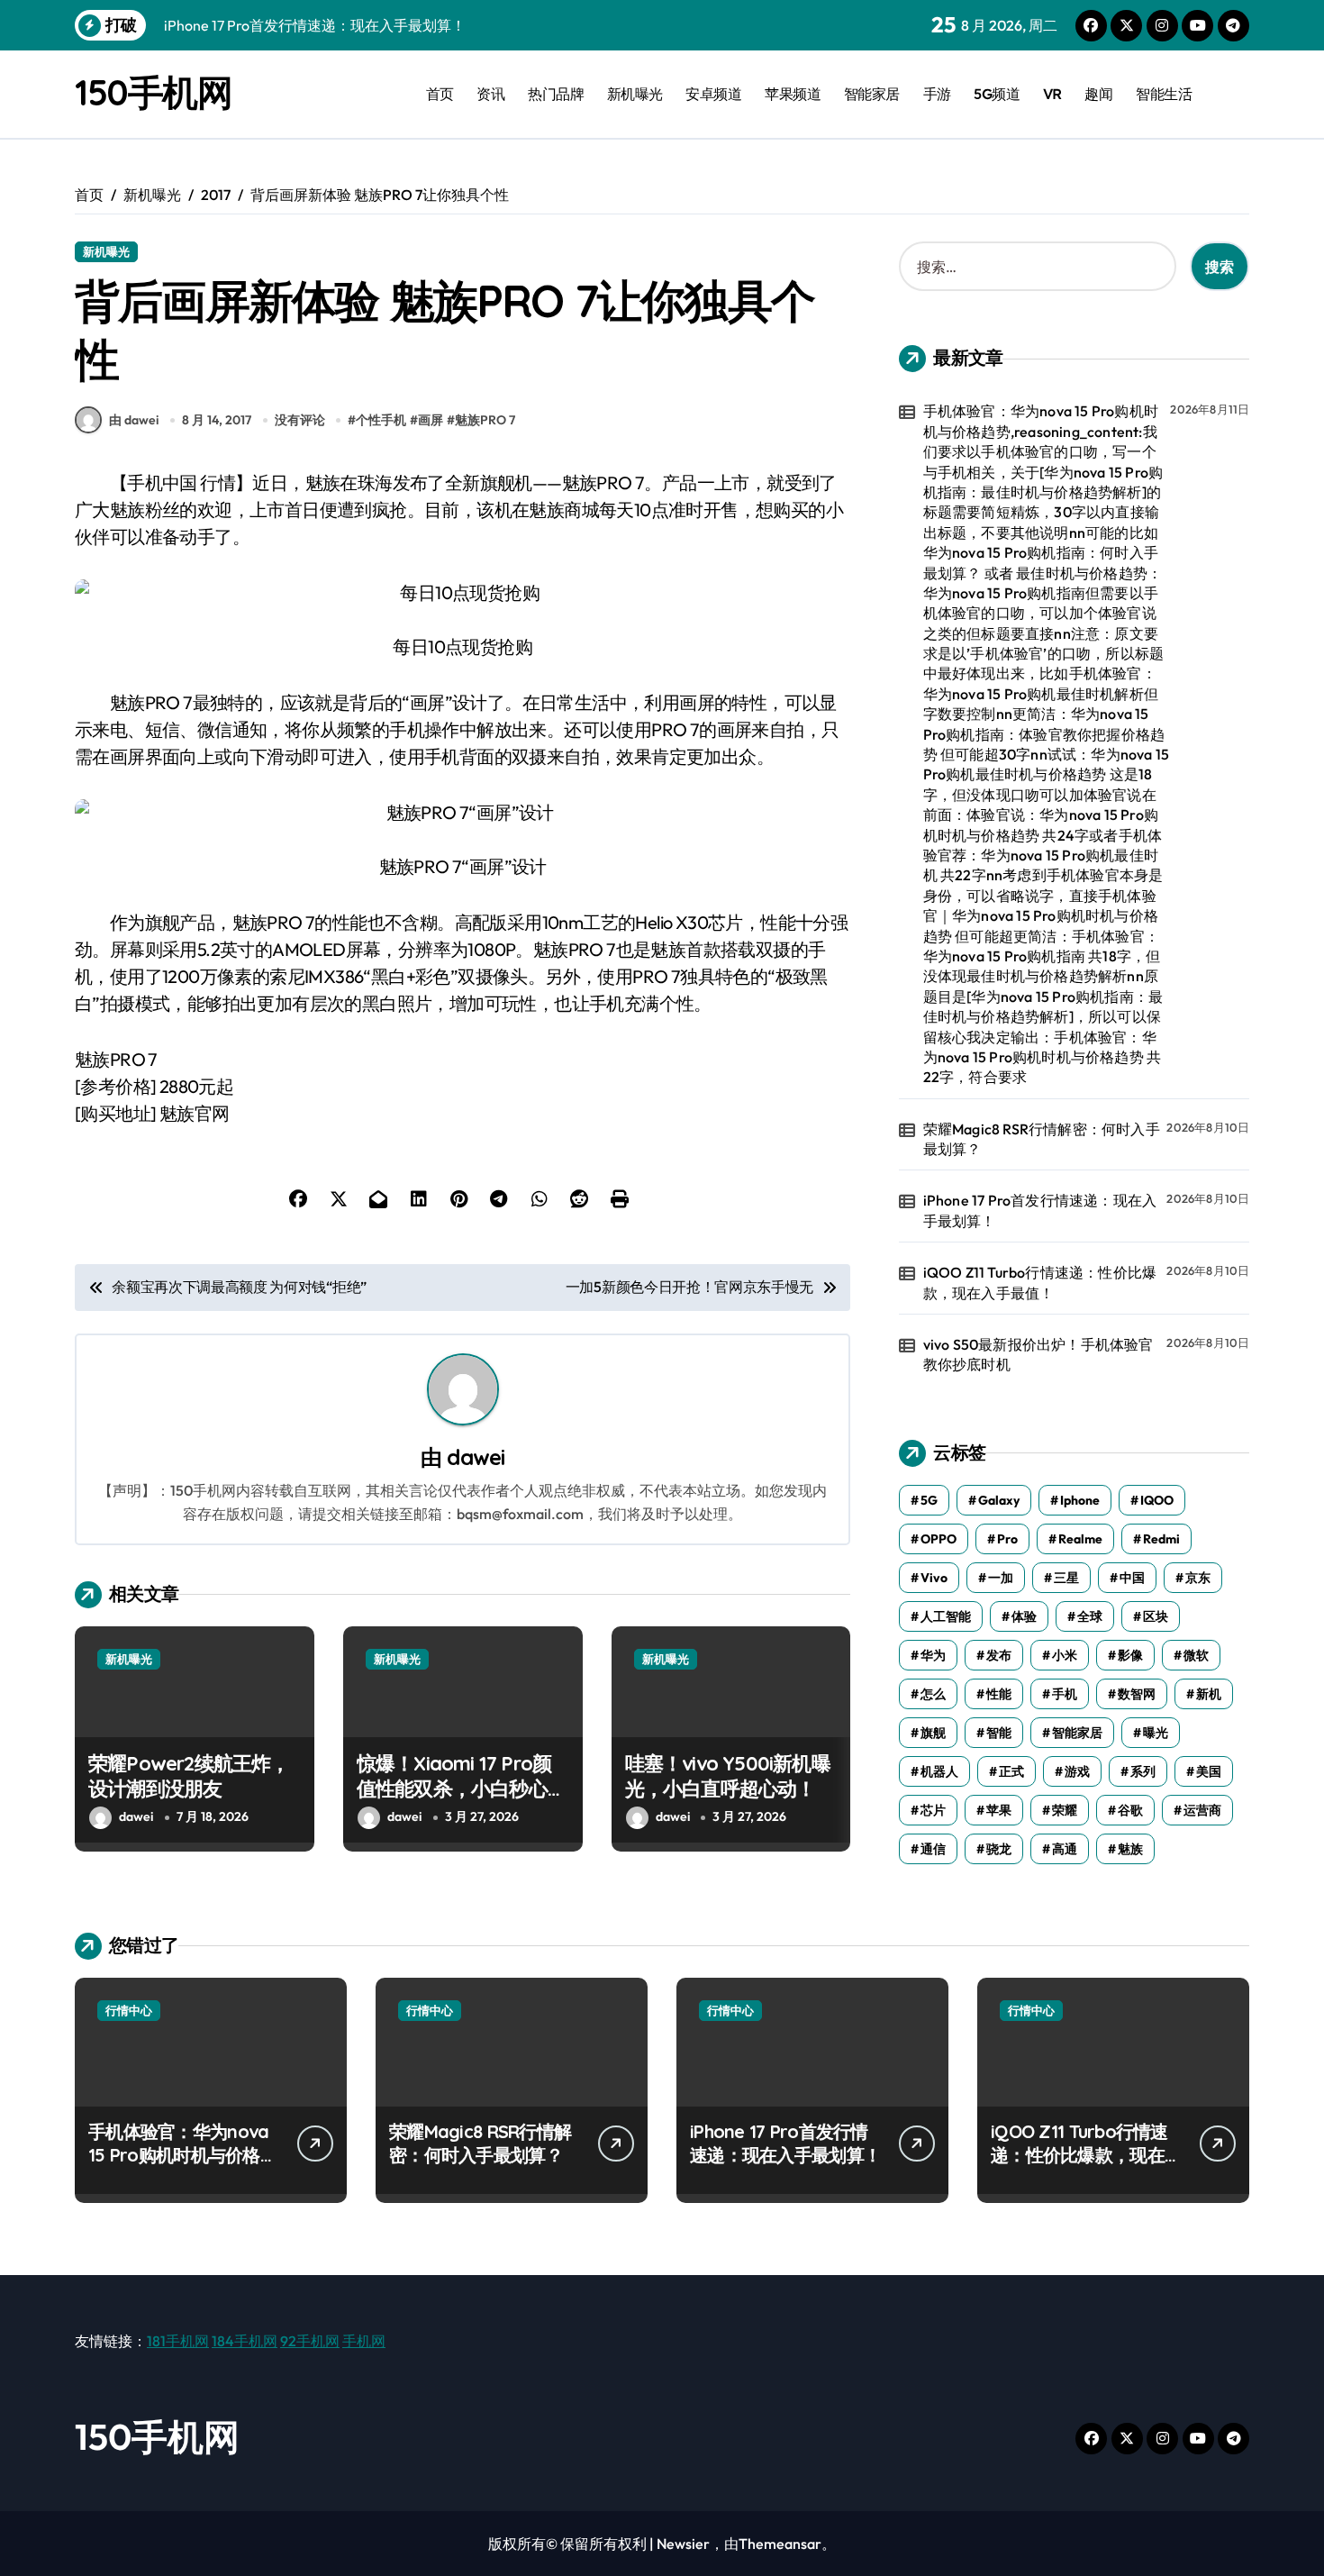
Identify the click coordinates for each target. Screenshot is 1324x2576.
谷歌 (1130, 1810)
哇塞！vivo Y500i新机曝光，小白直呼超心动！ (728, 1776)
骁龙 (999, 1849)
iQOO (1157, 1500)
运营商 (1202, 1810)
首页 (440, 94)
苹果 (999, 1810)
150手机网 (153, 92)
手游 (937, 94)
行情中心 (129, 2010)
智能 (999, 1733)
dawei (476, 1457)
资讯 (490, 94)
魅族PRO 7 (485, 420)
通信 (933, 1849)
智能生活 (1164, 94)
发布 (999, 1655)
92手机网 (310, 2341)
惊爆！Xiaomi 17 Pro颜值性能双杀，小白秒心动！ (454, 1789)
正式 (1011, 1771)
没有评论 (300, 420)
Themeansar (780, 2544)
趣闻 (1098, 94)
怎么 (933, 1694)
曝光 (1156, 1733)
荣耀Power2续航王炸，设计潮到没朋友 (189, 1776)
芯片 (933, 1810)
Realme (1080, 1539)
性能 (999, 1694)
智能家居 (872, 94)
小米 (1065, 1655)
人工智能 (946, 1616)
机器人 (939, 1771)
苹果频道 (793, 94)
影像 (1130, 1655)
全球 (1090, 1616)
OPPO (939, 1539)
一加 (1001, 1578)
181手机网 (178, 2341)
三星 (1066, 1578)
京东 (1198, 1578)
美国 (1209, 1771)
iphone (1080, 1500)
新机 (1209, 1694)
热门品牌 (556, 94)
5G (929, 1500)
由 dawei (134, 420)
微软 (1196, 1655)
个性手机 (381, 420)
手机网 (364, 2341)
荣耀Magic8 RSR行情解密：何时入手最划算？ (1042, 1139)
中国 (1132, 1578)
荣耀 (1065, 1810)
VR (1052, 94)
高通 (1065, 1849)
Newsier (683, 2544)
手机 (1065, 1694)
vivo (934, 1578)
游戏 (1077, 1771)
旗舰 (933, 1733)
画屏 (431, 420)
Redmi (1161, 1539)
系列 (1143, 1771)
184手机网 (245, 2341)
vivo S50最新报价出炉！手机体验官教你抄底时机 (1038, 1354)
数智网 (1137, 1694)
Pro (1007, 1539)
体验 (1024, 1616)
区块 (1156, 1616)
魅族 (1130, 1849)
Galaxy (999, 1500)
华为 (933, 1655)
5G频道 (997, 94)
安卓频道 (713, 94)
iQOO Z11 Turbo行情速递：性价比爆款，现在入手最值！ (1040, 1282)
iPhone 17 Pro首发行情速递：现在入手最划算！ (1040, 1210)
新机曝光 (635, 94)
